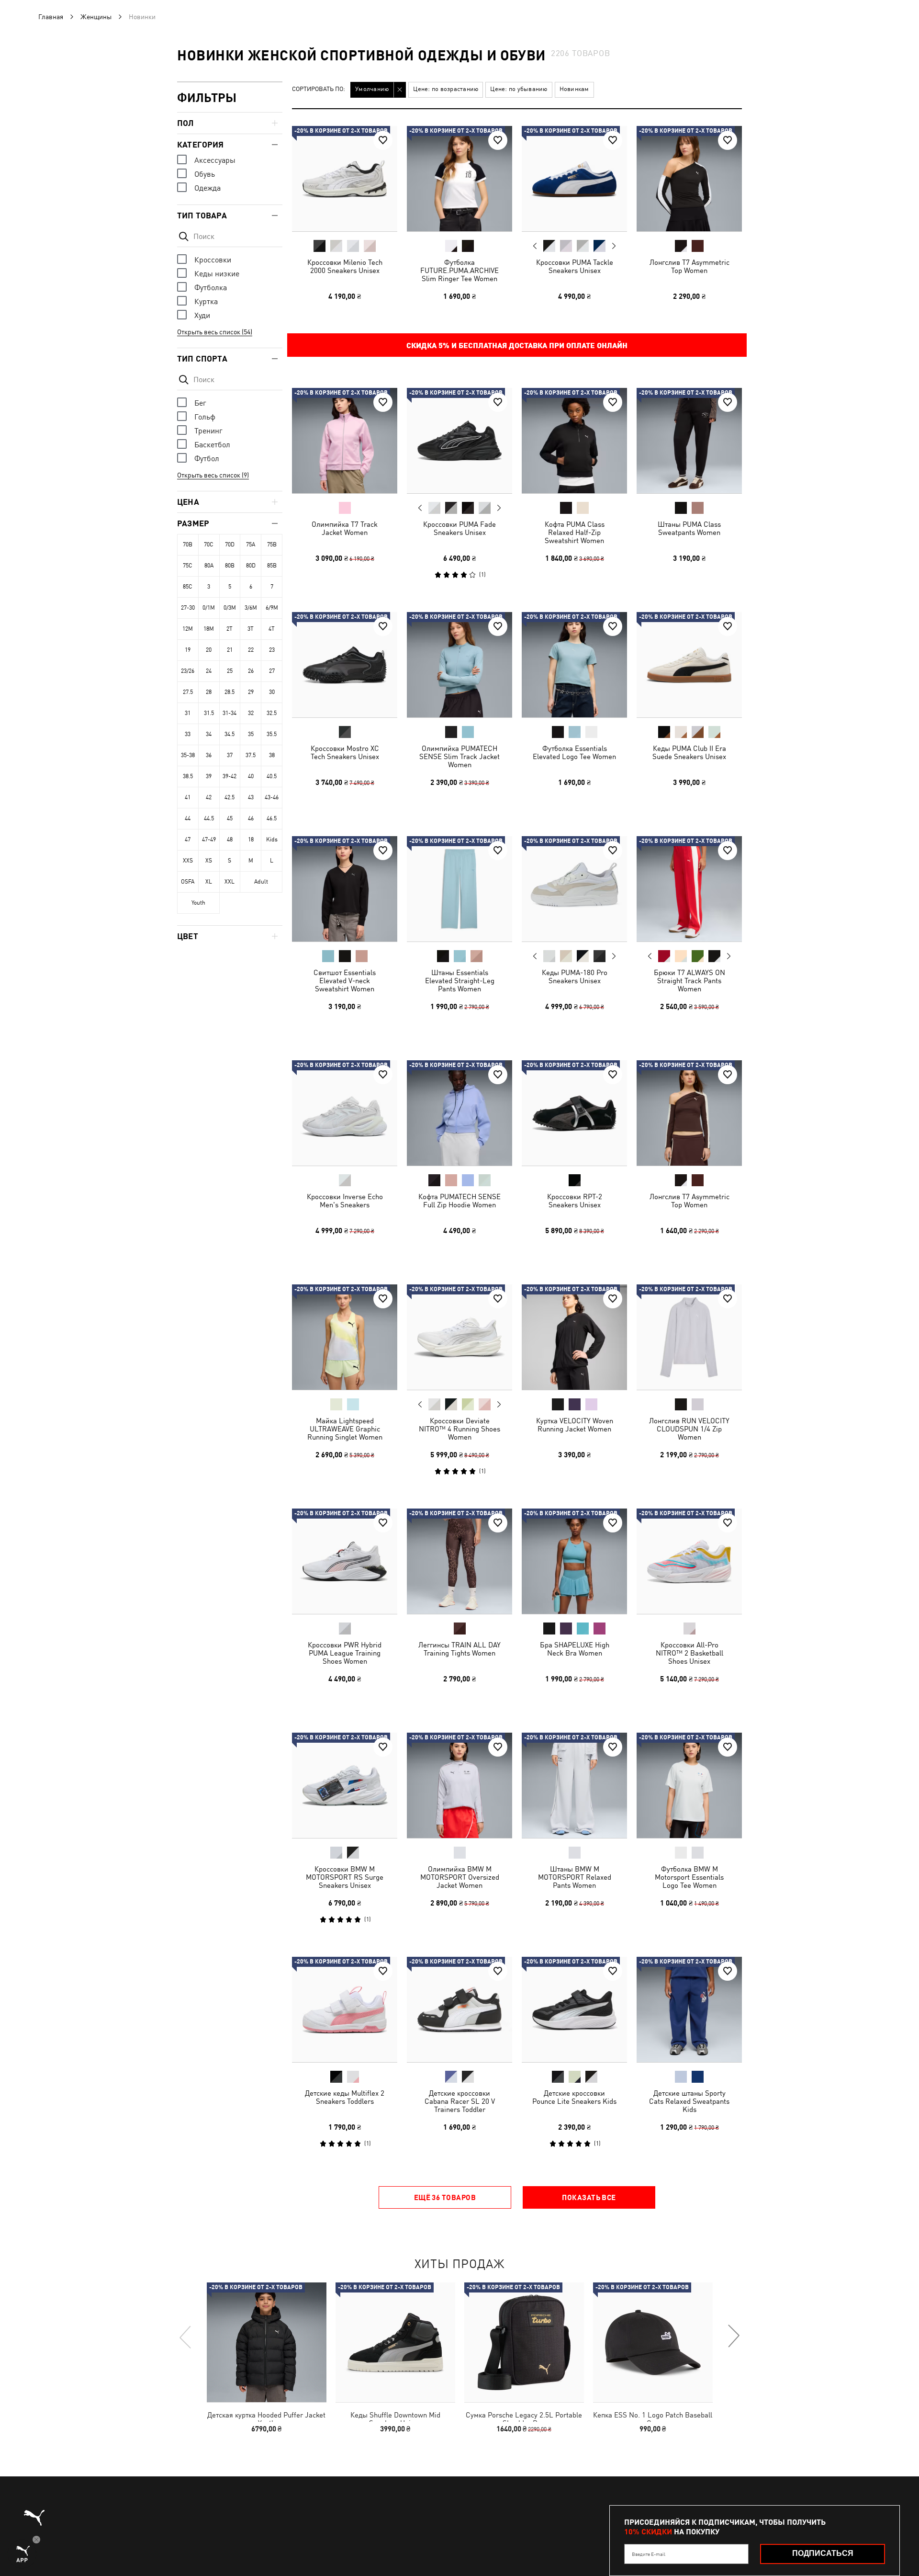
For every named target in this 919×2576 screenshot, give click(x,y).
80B (230, 566)
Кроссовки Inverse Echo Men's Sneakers (345, 1201)
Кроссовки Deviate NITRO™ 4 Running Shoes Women (459, 1429)
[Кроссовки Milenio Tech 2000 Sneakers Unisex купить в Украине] (345, 179)
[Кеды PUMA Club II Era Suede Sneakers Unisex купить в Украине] (689, 665)
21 (230, 650)
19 (188, 650)
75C (188, 566)
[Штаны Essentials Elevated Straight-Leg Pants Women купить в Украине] (459, 889)
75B (272, 545)
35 (251, 734)
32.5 (272, 713)
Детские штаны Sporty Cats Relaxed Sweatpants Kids (689, 2101)
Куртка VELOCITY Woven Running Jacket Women (575, 1425)
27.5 (188, 692)
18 (251, 840)
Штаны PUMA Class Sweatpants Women (689, 528)
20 (209, 650)
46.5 (272, 818)
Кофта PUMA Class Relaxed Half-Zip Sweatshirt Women (575, 532)
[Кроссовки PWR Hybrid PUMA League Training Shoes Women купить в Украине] (345, 1561)
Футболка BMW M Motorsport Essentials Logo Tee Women (689, 1877)
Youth (198, 903)
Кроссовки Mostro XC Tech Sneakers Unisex (345, 752)
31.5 (209, 713)
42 (209, 797)
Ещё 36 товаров (445, 2197)
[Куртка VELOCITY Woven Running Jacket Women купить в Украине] (574, 1337)
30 (272, 692)
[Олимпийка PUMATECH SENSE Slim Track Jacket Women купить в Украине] (459, 665)
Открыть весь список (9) (213, 475)
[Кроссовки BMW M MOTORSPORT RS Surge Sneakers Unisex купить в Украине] (345, 1785)
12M (188, 629)
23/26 (188, 671)
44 (188, 818)
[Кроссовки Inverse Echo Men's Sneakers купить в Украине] (345, 1113)
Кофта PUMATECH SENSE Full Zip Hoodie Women (459, 1201)
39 (209, 776)
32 (251, 713)
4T (272, 629)
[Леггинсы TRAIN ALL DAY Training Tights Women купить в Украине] (459, 1561)
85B (272, 566)
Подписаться (823, 2553)
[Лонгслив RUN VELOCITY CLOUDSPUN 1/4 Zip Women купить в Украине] (689, 1337)
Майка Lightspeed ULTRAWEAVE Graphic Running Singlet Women (345, 1429)
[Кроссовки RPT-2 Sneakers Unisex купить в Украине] (574, 1113)
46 (251, 818)
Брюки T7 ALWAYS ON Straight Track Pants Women (689, 981)
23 (272, 650)
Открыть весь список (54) (215, 332)
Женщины (96, 17)
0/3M (230, 608)
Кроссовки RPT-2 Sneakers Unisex (575, 1201)
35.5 (272, 734)
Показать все (589, 2197)
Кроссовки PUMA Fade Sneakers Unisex (459, 528)
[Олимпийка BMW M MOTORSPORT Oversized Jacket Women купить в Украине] (459, 1785)
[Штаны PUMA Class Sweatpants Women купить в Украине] (689, 441)
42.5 (230, 797)
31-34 (230, 713)
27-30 (188, 608)
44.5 (209, 818)
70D (230, 545)
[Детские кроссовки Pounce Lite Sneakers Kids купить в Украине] (574, 2009)
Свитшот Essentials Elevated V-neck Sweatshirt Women (345, 981)
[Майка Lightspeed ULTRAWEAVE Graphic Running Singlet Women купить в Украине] (345, 1337)
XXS (188, 861)
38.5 (188, 776)
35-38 (188, 755)
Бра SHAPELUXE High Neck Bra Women (575, 1649)
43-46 (272, 797)
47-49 (209, 840)
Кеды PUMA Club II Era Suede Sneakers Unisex (689, 752)
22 (251, 650)
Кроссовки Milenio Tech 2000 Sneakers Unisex (345, 266)
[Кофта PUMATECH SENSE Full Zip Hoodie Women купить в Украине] (459, 1113)
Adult (261, 882)
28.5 (230, 692)
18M (209, 629)
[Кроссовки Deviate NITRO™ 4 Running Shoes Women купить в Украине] (459, 1337)
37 (230, 755)
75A (251, 545)
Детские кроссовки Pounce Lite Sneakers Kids (574, 2097)
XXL (230, 882)
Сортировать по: (319, 89)
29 (251, 692)
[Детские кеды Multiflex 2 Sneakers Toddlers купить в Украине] (345, 2009)
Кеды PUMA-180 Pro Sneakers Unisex (575, 976)
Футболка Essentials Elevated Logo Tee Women (574, 752)
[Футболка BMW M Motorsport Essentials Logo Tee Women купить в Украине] (689, 1785)
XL (209, 882)
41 (188, 797)
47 (188, 840)
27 (272, 671)
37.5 (251, 755)
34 (209, 734)
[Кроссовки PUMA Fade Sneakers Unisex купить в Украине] (459, 441)
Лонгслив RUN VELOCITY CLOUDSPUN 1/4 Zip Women (689, 1429)
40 (251, 776)
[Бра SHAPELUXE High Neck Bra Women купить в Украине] (574, 1561)
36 (209, 755)
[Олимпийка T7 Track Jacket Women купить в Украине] (345, 441)
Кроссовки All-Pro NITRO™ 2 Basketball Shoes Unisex (689, 1653)
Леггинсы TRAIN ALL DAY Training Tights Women (459, 1649)
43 (251, 797)
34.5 (230, 734)
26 (251, 671)
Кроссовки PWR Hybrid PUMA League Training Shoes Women (345, 1653)
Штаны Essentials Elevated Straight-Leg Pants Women (460, 981)
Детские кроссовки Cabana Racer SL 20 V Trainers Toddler (460, 2101)
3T (251, 629)
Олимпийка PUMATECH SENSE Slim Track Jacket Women (459, 756)
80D (251, 566)
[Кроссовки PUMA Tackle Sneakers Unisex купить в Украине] (574, 179)
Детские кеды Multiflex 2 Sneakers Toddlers (345, 2097)
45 (230, 818)
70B (188, 545)
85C (188, 587)
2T (230, 629)
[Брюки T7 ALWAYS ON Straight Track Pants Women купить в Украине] (689, 889)
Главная (51, 17)
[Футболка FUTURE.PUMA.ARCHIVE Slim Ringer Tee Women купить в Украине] (459, 179)
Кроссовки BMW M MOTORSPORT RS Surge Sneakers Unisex (345, 1877)
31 (188, 713)
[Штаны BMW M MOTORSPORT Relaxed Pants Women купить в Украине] (574, 1785)
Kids (272, 840)
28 (209, 692)
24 (209, 671)
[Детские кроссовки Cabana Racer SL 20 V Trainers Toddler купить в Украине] (459, 2009)
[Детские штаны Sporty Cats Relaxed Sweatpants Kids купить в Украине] (689, 2009)
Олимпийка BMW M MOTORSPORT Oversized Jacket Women (460, 1877)
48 (230, 840)
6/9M (272, 608)
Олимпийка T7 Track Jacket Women (345, 528)
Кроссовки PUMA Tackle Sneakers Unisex (575, 266)
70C (209, 545)
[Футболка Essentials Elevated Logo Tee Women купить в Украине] (574, 665)
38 (272, 755)
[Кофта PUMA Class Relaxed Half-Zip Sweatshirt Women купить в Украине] (574, 441)
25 (230, 671)
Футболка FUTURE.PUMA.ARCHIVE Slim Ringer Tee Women (459, 270)
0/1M (209, 608)
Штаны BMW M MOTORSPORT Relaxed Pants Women (575, 1877)
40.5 (272, 776)
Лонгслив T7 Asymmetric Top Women (689, 266)
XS (209, 861)
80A (209, 566)
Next (614, 246)
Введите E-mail (649, 2554)
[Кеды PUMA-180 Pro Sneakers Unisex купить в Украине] (574, 889)
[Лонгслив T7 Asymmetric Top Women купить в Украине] (689, 179)
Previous (535, 246)
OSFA (188, 882)
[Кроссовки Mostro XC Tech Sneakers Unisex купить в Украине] (345, 665)
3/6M (251, 608)
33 (188, 734)
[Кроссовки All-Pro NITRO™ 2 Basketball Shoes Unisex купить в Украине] (689, 1561)
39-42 (230, 776)
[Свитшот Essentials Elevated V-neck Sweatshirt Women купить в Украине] (345, 889)
